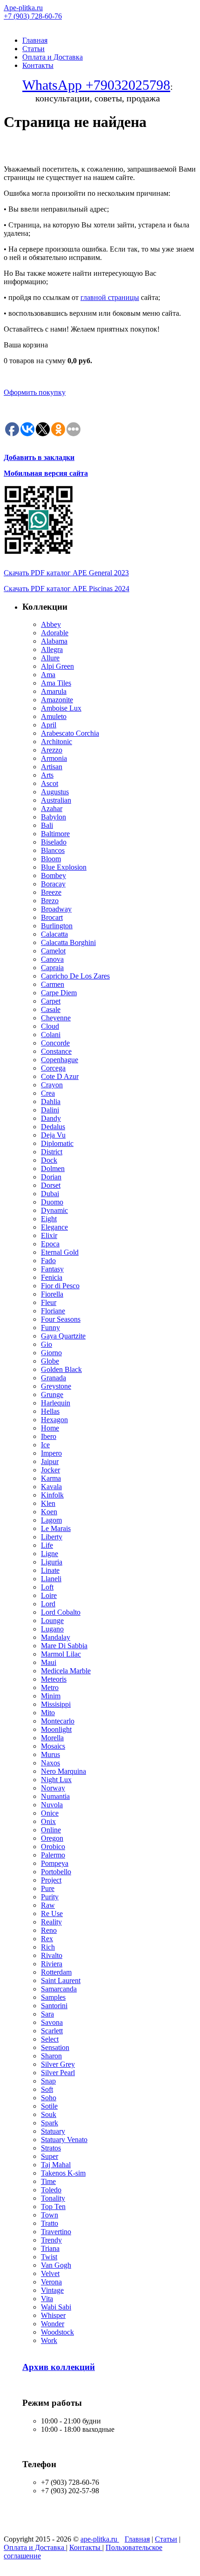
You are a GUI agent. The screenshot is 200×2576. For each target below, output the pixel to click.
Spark (50, 2123)
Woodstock (57, 2332)
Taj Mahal (56, 2165)
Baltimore (55, 834)
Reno (49, 1930)
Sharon (51, 2056)
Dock (49, 1160)
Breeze (51, 892)
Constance (56, 1051)
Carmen (53, 984)
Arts (47, 775)
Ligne (50, 1554)
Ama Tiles (56, 683)
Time (48, 2181)
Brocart (52, 917)
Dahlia (51, 1102)
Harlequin (56, 1403)
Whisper (53, 2315)
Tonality (53, 2198)
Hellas (50, 1411)
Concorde (55, 1043)
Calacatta (54, 934)
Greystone (56, 1386)
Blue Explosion (64, 867)
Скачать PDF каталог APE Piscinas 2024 (67, 589)
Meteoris (54, 1679)
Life (47, 1545)
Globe (50, 1361)
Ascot (50, 783)
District (52, 1152)
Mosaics (53, 1746)
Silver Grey (58, 2064)
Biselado (54, 842)
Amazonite (57, 700)
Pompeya (55, 1863)
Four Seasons (61, 1319)
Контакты (38, 65)
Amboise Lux (61, 708)
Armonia (54, 758)
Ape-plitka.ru (23, 8)
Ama (48, 675)
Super (50, 2156)
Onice (50, 1813)
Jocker (50, 1470)
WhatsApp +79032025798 (96, 85)
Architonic (57, 742)
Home (50, 1428)
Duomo (52, 1202)
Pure (48, 1888)
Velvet (50, 2273)
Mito (48, 1713)
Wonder (53, 2324)
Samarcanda (59, 1989)
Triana (50, 2248)
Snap (48, 2081)
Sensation (55, 2047)
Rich (48, 1947)
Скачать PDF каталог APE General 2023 (66, 573)
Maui (49, 1662)
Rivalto (52, 1955)
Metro (50, 1687)
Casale (51, 1009)
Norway (53, 1788)
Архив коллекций (59, 2367)
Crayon (52, 1085)
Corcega (53, 1068)
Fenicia (52, 1277)
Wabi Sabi (56, 2307)
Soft (47, 2089)
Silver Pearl (58, 2073)
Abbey (51, 624)
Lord (48, 1604)
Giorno (51, 1353)
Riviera (52, 1964)
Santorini (54, 2006)
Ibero (49, 1436)
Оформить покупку (35, 392)
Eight (49, 1219)
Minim (51, 1696)
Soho (49, 2098)
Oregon (52, 1838)
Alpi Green (57, 666)
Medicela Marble (66, 1671)
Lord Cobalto (61, 1612)
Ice (45, 1445)
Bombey (53, 875)
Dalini (50, 1110)
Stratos (51, 2148)
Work (49, 2340)
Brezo (50, 901)
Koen (49, 1512)
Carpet (51, 1001)
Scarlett (52, 2031)
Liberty (52, 1537)
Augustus (55, 792)
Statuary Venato (64, 2140)
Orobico (53, 1847)
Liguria (52, 1562)
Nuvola (52, 1805)
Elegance (54, 1227)
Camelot (53, 951)
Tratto (50, 2223)
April (49, 725)
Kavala (51, 1487)
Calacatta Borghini (68, 942)
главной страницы (110, 297)
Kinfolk (52, 1495)
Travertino (56, 2232)
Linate (50, 1570)
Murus (50, 1754)
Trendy (51, 2240)
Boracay (53, 884)
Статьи (33, 49)
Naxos (50, 1763)
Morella (52, 1738)
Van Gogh (56, 2265)
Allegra (52, 649)
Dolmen (53, 1168)
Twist (49, 2257)
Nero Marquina (63, 1771)
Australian (56, 800)
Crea (48, 1093)
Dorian (51, 1177)
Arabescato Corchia (70, 733)
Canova (52, 959)
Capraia (52, 968)
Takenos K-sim (63, 2173)
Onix (48, 1821)
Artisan (52, 767)
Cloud (50, 1026)
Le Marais (56, 1528)
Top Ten (53, 2207)
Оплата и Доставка (53, 57)
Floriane (53, 1311)
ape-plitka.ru (100, 2539)
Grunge (52, 1395)
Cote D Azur (60, 1076)
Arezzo (52, 750)
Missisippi (56, 1704)
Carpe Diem (59, 993)
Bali (47, 825)
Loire (49, 1595)
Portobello (56, 1872)
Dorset (51, 1185)
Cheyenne (56, 1018)
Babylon (53, 817)
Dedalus (53, 1127)
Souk (49, 2114)
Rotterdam (56, 1972)
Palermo (53, 1855)
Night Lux (56, 1780)
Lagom (51, 1520)
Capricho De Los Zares (75, 976)
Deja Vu (53, 1135)
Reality (51, 1922)
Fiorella (52, 1294)
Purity (50, 1897)
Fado (48, 1261)
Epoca (50, 1244)
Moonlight (56, 1729)
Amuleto (54, 716)
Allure (50, 658)
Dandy (51, 1118)
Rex (47, 1939)
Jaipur (50, 1461)
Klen (48, 1503)
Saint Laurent (61, 1980)
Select (50, 2039)
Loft (47, 1587)
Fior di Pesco (60, 1286)
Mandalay (56, 1637)
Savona (52, 2022)
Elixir (49, 1235)
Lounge (52, 1621)
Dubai (50, 1194)
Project (51, 1880)
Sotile (49, 2106)
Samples (53, 1997)
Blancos (53, 850)
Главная (35, 40)
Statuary (53, 2131)
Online (51, 1830)
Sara (47, 2014)
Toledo (51, 2190)
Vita (47, 2299)
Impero (51, 1453)
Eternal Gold (60, 1252)
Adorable (55, 633)
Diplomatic (57, 1143)
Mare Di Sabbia (64, 1646)
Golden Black (61, 1369)
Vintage (52, 2290)
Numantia (55, 1796)
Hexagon (54, 1420)
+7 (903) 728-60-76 (33, 16)
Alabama (54, 641)
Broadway (56, 909)
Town (50, 2215)
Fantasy (52, 1269)
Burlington (57, 926)
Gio (47, 1344)
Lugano (52, 1629)
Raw (48, 1905)
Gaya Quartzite (63, 1336)
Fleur (49, 1302)
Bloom (51, 859)
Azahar (52, 809)
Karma (51, 1478)
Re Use (52, 1914)
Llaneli (51, 1579)
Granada (53, 1378)
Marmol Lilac (61, 1654)
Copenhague (60, 1060)
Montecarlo (58, 1721)
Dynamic (54, 1210)
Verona (51, 2282)
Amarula (54, 691)
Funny (50, 1328)
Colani (51, 1035)
